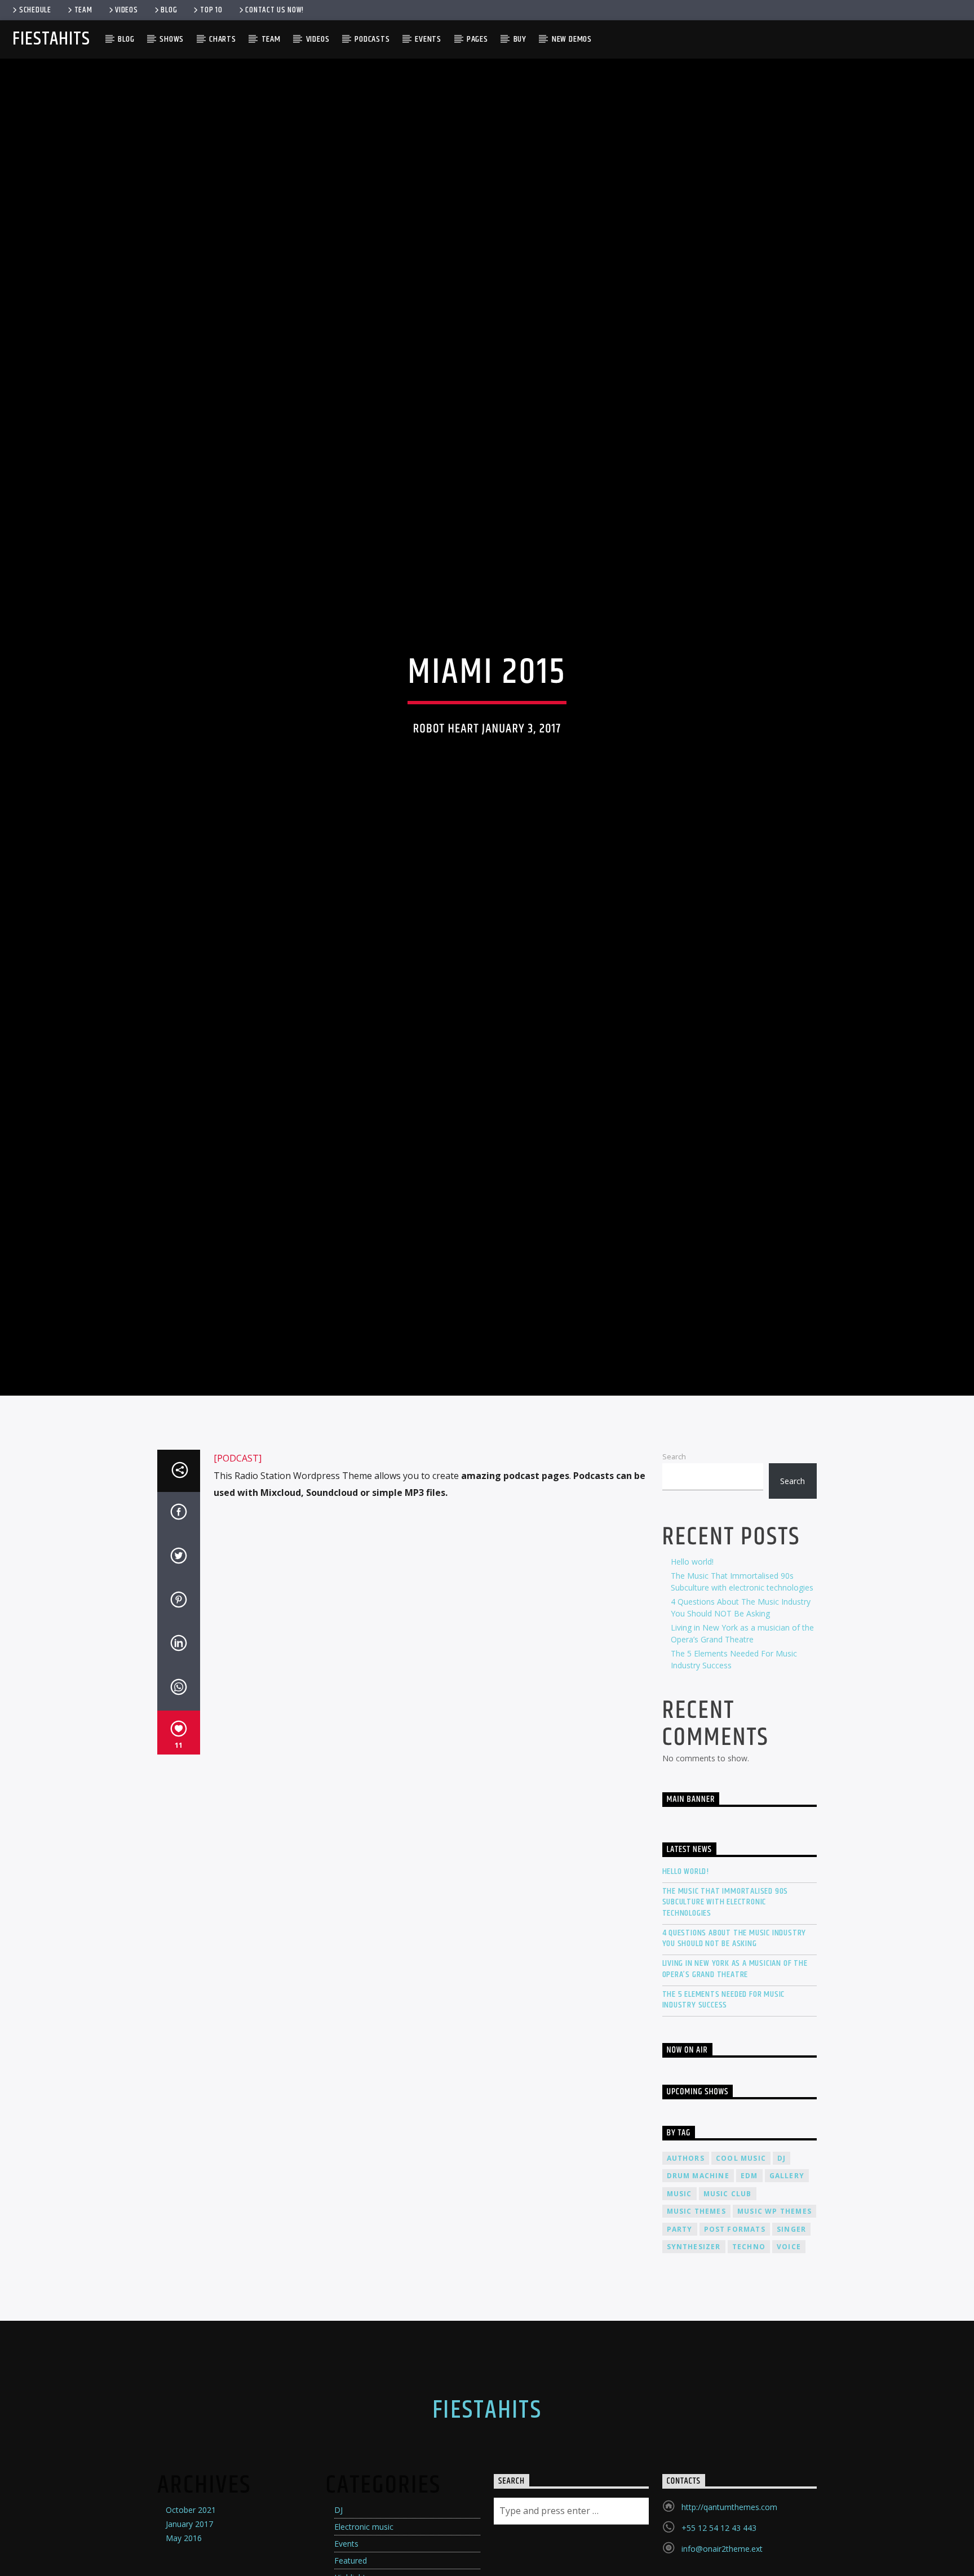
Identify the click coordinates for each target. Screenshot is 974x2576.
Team (83, 10)
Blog (169, 10)
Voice (789, 2360)
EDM (749, 2289)
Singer (791, 2342)
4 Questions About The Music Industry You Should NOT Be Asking (734, 2051)
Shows (172, 39)
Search (674, 1570)
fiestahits (51, 39)
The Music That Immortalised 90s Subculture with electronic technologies (725, 2015)
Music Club (728, 2307)
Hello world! (692, 1675)
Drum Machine (698, 2289)
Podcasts (372, 39)
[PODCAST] (238, 1572)
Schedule (35, 10)
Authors (686, 2271)
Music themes (696, 2324)
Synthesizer (694, 2360)
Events (428, 39)
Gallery (787, 2289)
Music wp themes (774, 2324)
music (679, 2307)
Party (680, 2342)
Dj (782, 2271)
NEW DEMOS (572, 39)
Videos (126, 10)
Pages (477, 39)
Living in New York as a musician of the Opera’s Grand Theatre (735, 2082)
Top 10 (211, 10)
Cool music (741, 2271)
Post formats (735, 2342)
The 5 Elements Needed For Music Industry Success (724, 2113)
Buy (520, 39)
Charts (223, 39)
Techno (749, 2360)
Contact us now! (275, 10)
